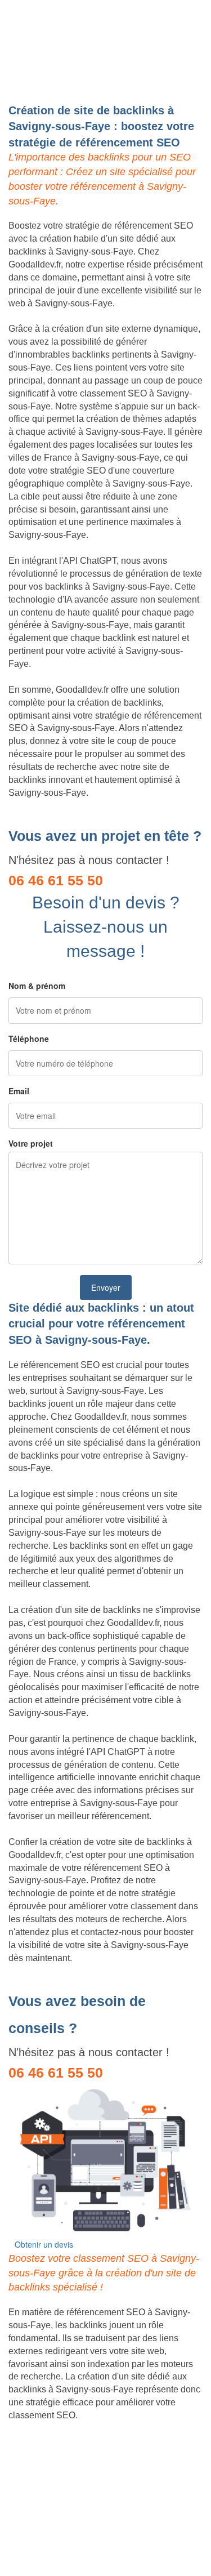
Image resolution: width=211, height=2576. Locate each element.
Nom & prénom (37, 986)
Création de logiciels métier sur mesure (86, 2441)
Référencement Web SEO (60, 2467)
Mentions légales (105, 2539)
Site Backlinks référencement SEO (77, 2454)
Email (19, 1091)
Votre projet (31, 1143)
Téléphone (29, 1039)
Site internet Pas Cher (52, 2428)
